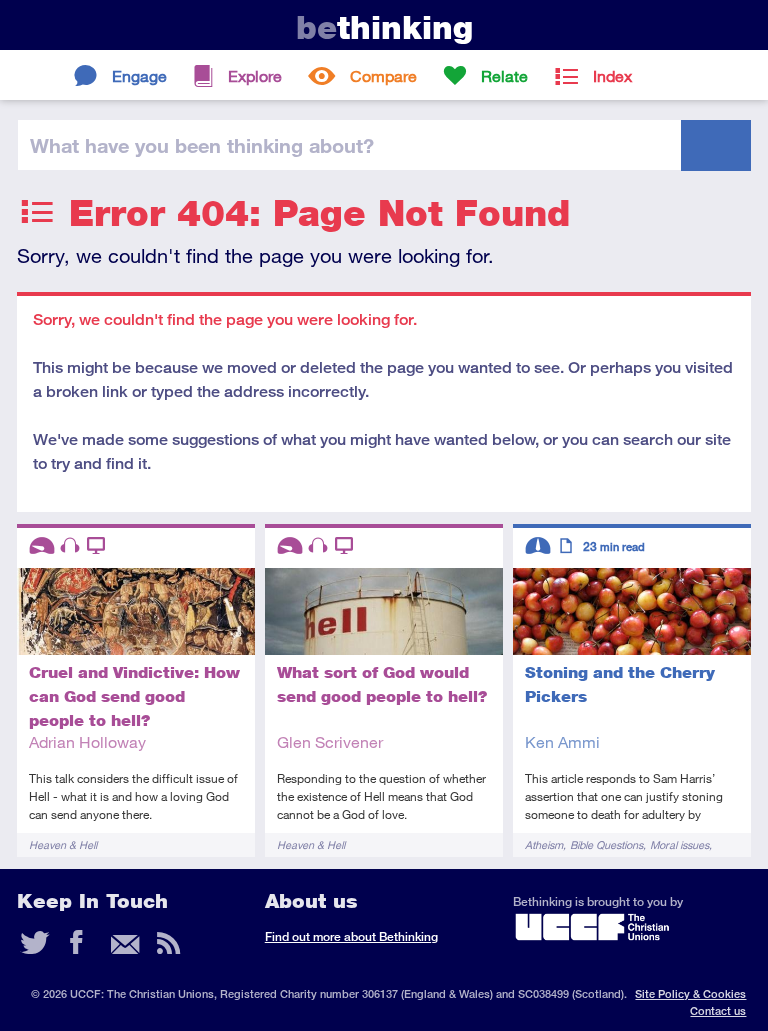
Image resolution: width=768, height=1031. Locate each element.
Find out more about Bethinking (351, 936)
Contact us (718, 1010)
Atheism (544, 844)
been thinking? (202, 145)
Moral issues (679, 844)
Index (612, 75)
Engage (139, 75)
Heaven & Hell (63, 844)
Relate (504, 75)
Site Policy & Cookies (690, 993)
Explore (255, 75)
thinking (384, 27)
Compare (383, 75)
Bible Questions (606, 844)
